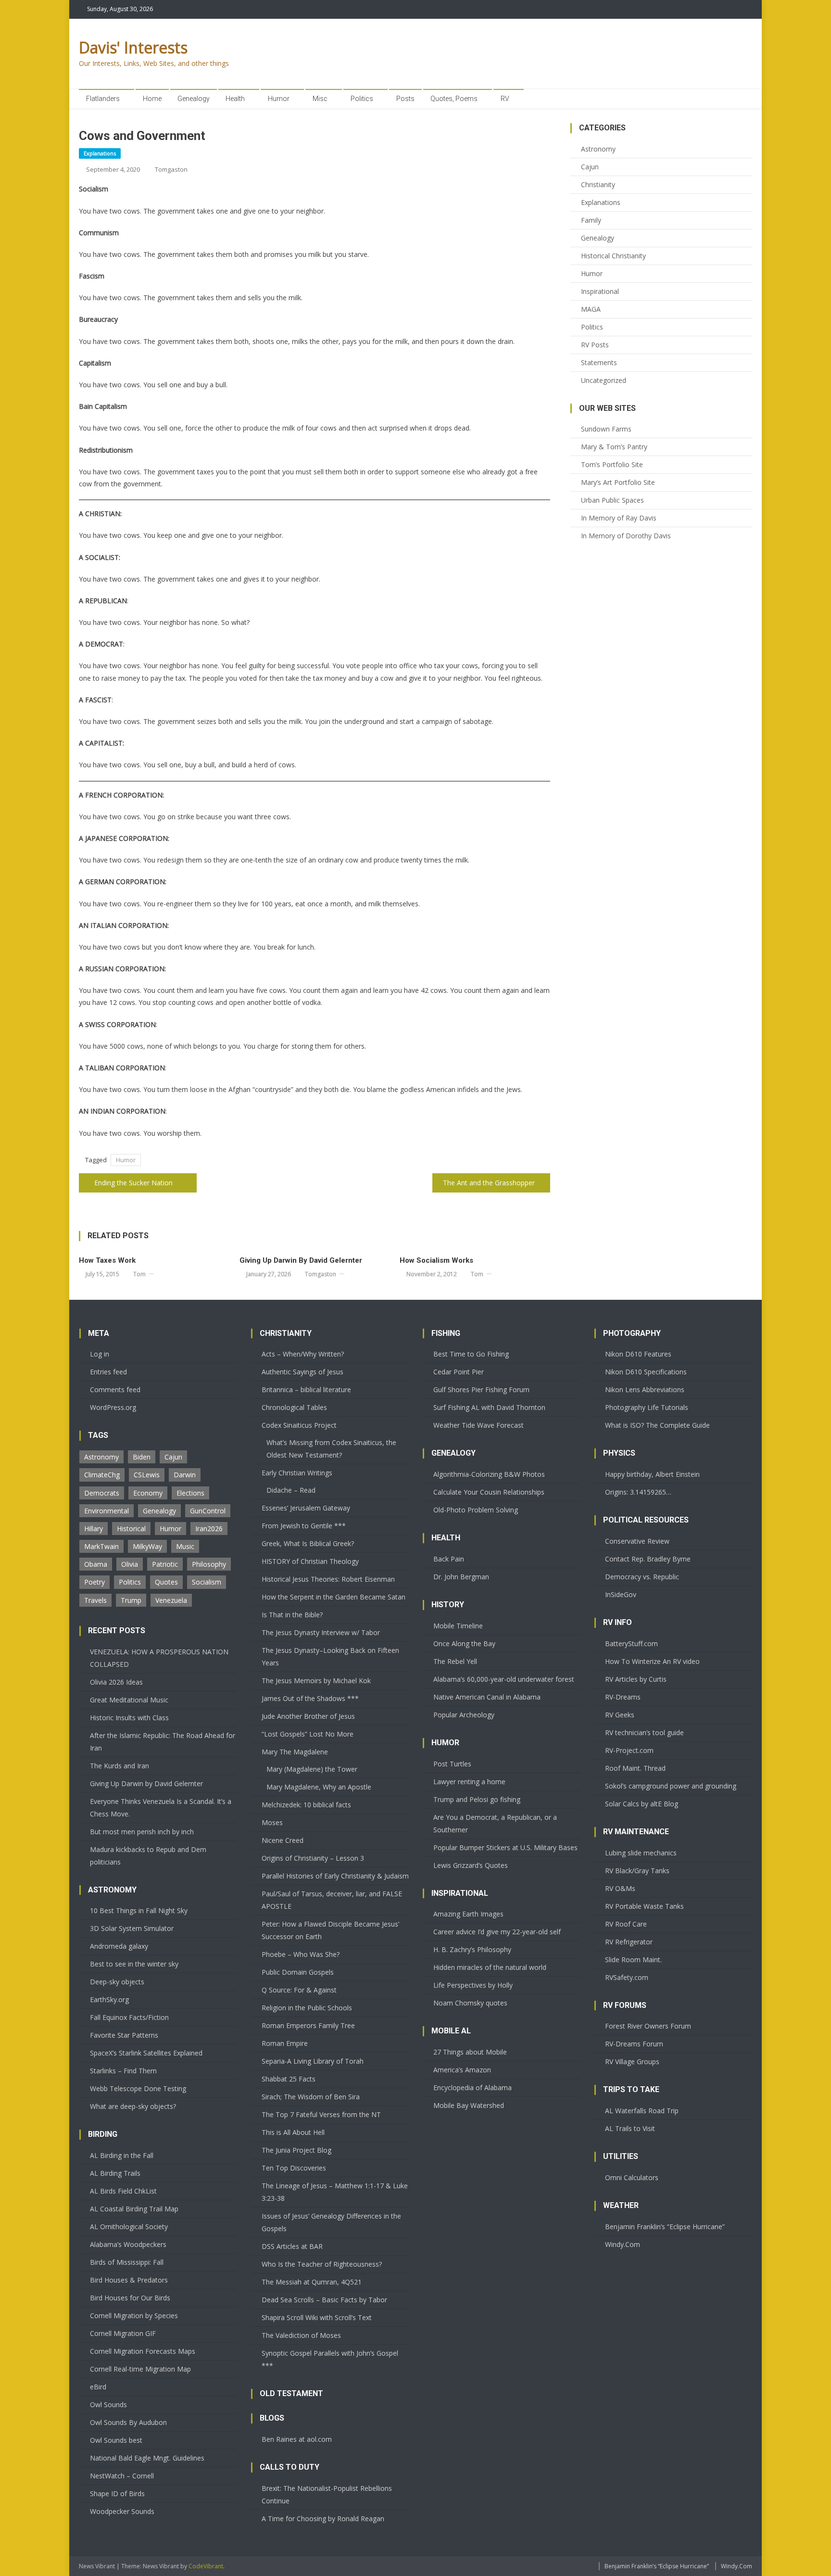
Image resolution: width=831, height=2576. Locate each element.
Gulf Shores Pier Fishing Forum (481, 1390)
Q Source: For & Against (299, 1990)
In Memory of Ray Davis (619, 518)
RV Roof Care (626, 1924)
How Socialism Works (436, 1260)
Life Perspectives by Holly (473, 1985)
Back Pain (449, 1559)
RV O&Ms (620, 1888)
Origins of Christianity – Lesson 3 (313, 1858)
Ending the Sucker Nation (133, 1183)
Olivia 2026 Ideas (116, 1682)
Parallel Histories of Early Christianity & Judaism (335, 1876)
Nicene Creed (283, 1840)
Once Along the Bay (464, 1643)
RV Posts (595, 345)
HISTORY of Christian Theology (310, 1561)
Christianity (598, 184)
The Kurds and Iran (120, 1766)
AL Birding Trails (115, 2173)
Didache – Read (291, 1490)
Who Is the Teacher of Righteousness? (322, 2264)
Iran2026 (209, 1529)
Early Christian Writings (297, 1473)
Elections (190, 1493)
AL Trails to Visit (630, 2128)
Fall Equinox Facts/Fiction (129, 2017)
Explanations (100, 153)
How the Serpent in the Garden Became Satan (334, 1597)
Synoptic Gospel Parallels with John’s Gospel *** (330, 2359)
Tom (139, 1274)
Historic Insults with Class (129, 1718)
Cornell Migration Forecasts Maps (143, 2351)
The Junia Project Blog (296, 2150)
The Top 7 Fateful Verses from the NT (321, 2114)
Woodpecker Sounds (122, 2511)
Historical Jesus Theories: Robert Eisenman (328, 1579)
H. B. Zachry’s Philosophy (472, 1949)
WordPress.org (113, 1407)
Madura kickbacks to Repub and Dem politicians (148, 1856)
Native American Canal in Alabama (487, 1697)
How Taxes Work (107, 1260)
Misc (320, 99)
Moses (272, 1822)
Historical (131, 1529)
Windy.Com (623, 2244)
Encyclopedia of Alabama (472, 2087)
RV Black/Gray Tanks (637, 1871)
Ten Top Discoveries (294, 2168)
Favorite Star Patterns (124, 2035)
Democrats (102, 1493)
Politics (362, 99)
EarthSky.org (109, 1999)
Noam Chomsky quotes (470, 2003)
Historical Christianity (613, 256)
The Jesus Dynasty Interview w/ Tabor (321, 1632)
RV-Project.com (629, 1750)
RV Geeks (620, 1715)
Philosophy (209, 1564)
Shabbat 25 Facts (289, 2079)
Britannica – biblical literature (306, 1390)
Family (591, 220)
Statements (599, 362)
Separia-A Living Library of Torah (313, 2061)
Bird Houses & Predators (129, 2280)
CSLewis (147, 1475)
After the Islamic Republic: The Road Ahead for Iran (163, 1742)
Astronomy (598, 149)
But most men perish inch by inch (142, 1832)
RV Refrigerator (629, 1942)
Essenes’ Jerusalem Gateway (306, 1508)
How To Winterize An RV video (652, 1661)
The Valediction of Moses (301, 2335)
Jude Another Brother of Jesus (308, 1716)
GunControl (208, 1511)
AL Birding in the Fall (122, 2155)
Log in (100, 1354)
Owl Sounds (108, 2405)
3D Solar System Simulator (132, 1928)
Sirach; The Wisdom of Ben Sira (311, 2097)
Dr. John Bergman (461, 1577)
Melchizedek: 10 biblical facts (306, 1805)
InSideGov (621, 1594)
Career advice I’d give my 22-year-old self (497, 1932)
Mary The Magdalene (295, 1752)
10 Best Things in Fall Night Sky (139, 1910)
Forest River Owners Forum (648, 2026)
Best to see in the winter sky (134, 1964)
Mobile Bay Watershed (469, 2105)
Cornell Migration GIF (123, 2333)
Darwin (185, 1475)
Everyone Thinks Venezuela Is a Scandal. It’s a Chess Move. (161, 1808)
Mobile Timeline (458, 1626)
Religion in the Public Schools (307, 2008)
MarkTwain (101, 1546)
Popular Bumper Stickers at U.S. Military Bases (505, 1847)
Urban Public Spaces (612, 500)
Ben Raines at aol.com (297, 2439)
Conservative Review (637, 1541)
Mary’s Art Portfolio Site (618, 482)
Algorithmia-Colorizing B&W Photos (489, 1474)
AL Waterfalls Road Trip (642, 2111)
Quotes (166, 1582)
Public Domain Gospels (298, 1972)
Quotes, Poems (454, 99)
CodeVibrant (206, 2566)
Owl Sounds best (116, 2440)
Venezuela (171, 1600)
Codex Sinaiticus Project (299, 1425)
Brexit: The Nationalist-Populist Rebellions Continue (327, 2494)
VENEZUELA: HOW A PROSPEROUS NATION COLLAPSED (159, 1658)
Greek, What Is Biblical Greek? (308, 1543)
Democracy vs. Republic (642, 1577)
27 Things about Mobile (470, 2052)
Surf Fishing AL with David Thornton (489, 1407)
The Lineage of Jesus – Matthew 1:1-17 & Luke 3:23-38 (335, 2192)
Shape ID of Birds (117, 2494)
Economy (148, 1493)
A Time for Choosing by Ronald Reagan (323, 2519)
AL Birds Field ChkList (123, 2191)
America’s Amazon (462, 2070)
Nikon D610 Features (638, 1354)
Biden (142, 1457)
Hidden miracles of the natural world (490, 1967)
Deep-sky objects (117, 1982)
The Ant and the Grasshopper (489, 1183)
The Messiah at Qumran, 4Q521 (312, 2282)
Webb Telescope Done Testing (138, 2088)
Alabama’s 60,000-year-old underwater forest (504, 1679)
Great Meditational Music (129, 1700)
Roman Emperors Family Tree (308, 2025)
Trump (131, 1600)
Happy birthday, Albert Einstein (652, 1474)
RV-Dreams (623, 1697)
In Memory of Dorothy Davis (626, 536)
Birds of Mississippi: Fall (127, 2262)
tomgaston (171, 169)
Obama (96, 1564)
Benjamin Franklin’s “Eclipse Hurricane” (665, 2227)
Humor (279, 99)
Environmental (107, 1511)
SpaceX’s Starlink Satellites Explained (146, 2053)
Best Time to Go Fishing (471, 1354)
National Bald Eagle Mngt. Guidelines (147, 2458)
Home (152, 99)
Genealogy (194, 99)
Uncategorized (604, 380)
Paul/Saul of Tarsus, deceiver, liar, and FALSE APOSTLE (332, 1900)
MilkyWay (147, 1546)
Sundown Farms (606, 429)
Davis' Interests (133, 47)
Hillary (94, 1529)
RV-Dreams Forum (634, 2044)
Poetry (94, 1582)
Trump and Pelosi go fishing (477, 1799)
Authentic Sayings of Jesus (302, 1372)
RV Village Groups (632, 2062)
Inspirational (600, 291)
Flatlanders (103, 99)
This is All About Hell (293, 2132)
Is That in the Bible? (292, 1615)
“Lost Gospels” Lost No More (308, 1734)
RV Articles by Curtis (636, 1679)
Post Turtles (452, 1764)
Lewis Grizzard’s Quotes (471, 1865)
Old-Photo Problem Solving (476, 1510)
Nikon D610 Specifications (646, 1372)
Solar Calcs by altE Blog (642, 1804)
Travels (95, 1600)
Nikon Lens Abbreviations (645, 1390)
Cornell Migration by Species (134, 2316)
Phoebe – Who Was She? (301, 1954)
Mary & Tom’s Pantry (614, 447)
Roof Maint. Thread (635, 1768)
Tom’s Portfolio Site (612, 464)
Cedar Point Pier (459, 1372)
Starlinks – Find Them (123, 2071)
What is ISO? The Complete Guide (657, 1425)
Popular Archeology (464, 1715)
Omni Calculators (632, 2177)
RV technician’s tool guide (644, 1732)
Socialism (207, 1582)
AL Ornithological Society (129, 2227)
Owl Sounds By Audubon (128, 2422)
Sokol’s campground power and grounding (671, 1786)
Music (185, 1546)
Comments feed (115, 1390)
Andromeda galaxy (119, 1946)
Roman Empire (285, 2043)
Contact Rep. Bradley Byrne (648, 1559)
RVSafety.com (627, 1977)
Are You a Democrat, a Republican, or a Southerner (495, 1823)
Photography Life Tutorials (647, 1407)
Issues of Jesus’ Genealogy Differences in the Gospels (331, 2222)
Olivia (130, 1564)
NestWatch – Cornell (122, 2476)
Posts (405, 99)
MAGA (591, 309)
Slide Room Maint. (633, 1960)
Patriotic (165, 1564)
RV (505, 99)
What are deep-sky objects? (133, 2106)
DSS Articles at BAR (292, 2246)
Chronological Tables (294, 1407)
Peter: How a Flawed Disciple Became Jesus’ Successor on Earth (330, 1930)
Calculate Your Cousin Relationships (489, 1492)
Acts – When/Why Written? (303, 1354)
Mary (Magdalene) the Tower (312, 1769)
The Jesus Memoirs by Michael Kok (316, 1681)
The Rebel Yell (455, 1661)
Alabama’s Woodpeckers (128, 2244)
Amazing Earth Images (468, 1914)
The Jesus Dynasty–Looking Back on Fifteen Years (330, 1656)
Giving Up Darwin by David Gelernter (301, 1260)
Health (235, 99)
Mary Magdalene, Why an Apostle (319, 1787)
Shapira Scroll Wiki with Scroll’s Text (317, 2317)
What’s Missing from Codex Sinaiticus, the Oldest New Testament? (331, 1449)
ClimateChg (102, 1475)
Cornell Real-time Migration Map (140, 2369)
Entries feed (108, 1372)
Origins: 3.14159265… (638, 1492)
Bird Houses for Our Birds (130, 2298)
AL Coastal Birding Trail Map (134, 2209)
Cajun (590, 167)
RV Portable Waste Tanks (644, 1906)
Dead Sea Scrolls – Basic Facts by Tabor (324, 2300)
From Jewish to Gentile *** (304, 1526)
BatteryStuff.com (631, 1643)
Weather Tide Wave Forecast (478, 1425)
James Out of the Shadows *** (310, 1698)
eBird (98, 2387)
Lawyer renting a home (469, 1782)
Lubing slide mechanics (641, 1853)
